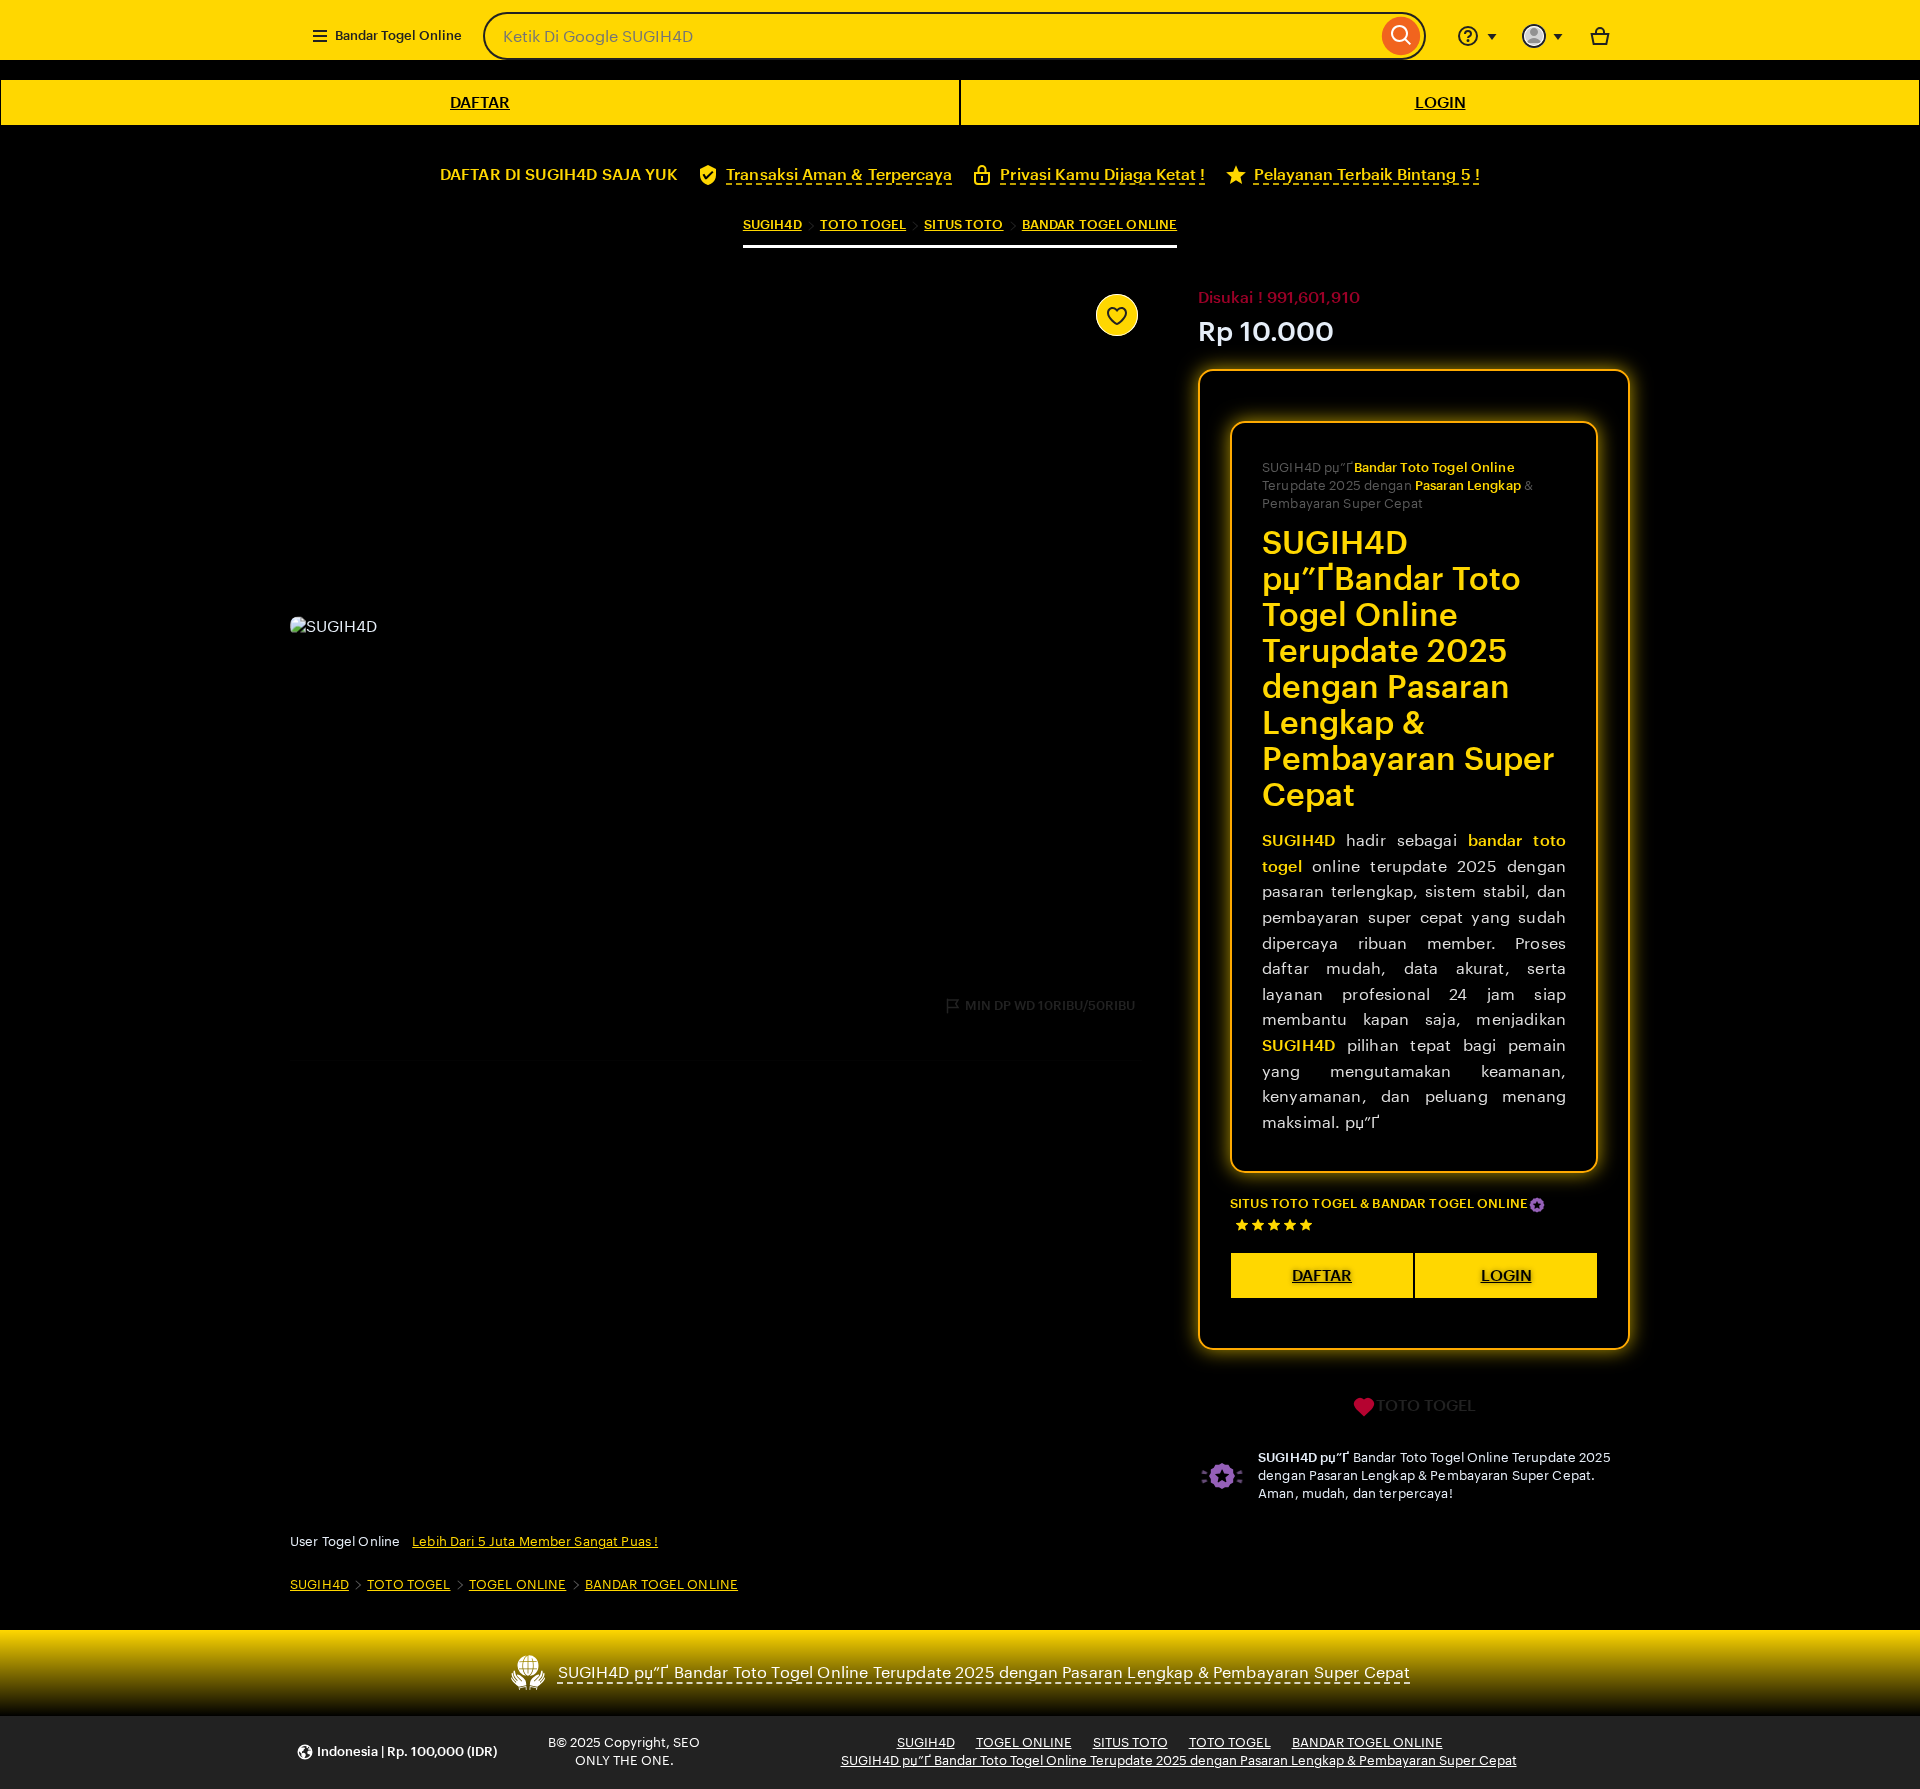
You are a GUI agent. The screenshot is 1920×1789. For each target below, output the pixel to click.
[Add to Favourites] (1117, 315)
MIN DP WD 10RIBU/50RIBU (1050, 1005)
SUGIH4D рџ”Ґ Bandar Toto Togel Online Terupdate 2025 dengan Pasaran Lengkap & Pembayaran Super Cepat (1179, 1760)
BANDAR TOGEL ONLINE (1099, 224)
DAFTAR (480, 102)
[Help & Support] (1477, 36)
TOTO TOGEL (863, 224)
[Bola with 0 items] (1600, 36)
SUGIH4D (772, 224)
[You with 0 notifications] (1543, 36)
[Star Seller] (1537, 1205)
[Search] (1401, 36)
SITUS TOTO (963, 224)
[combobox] (930, 36)
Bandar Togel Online (398, 35)
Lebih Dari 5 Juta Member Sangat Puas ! (535, 1541)
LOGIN (1440, 102)
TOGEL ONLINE (518, 1584)
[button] (396, 1752)
